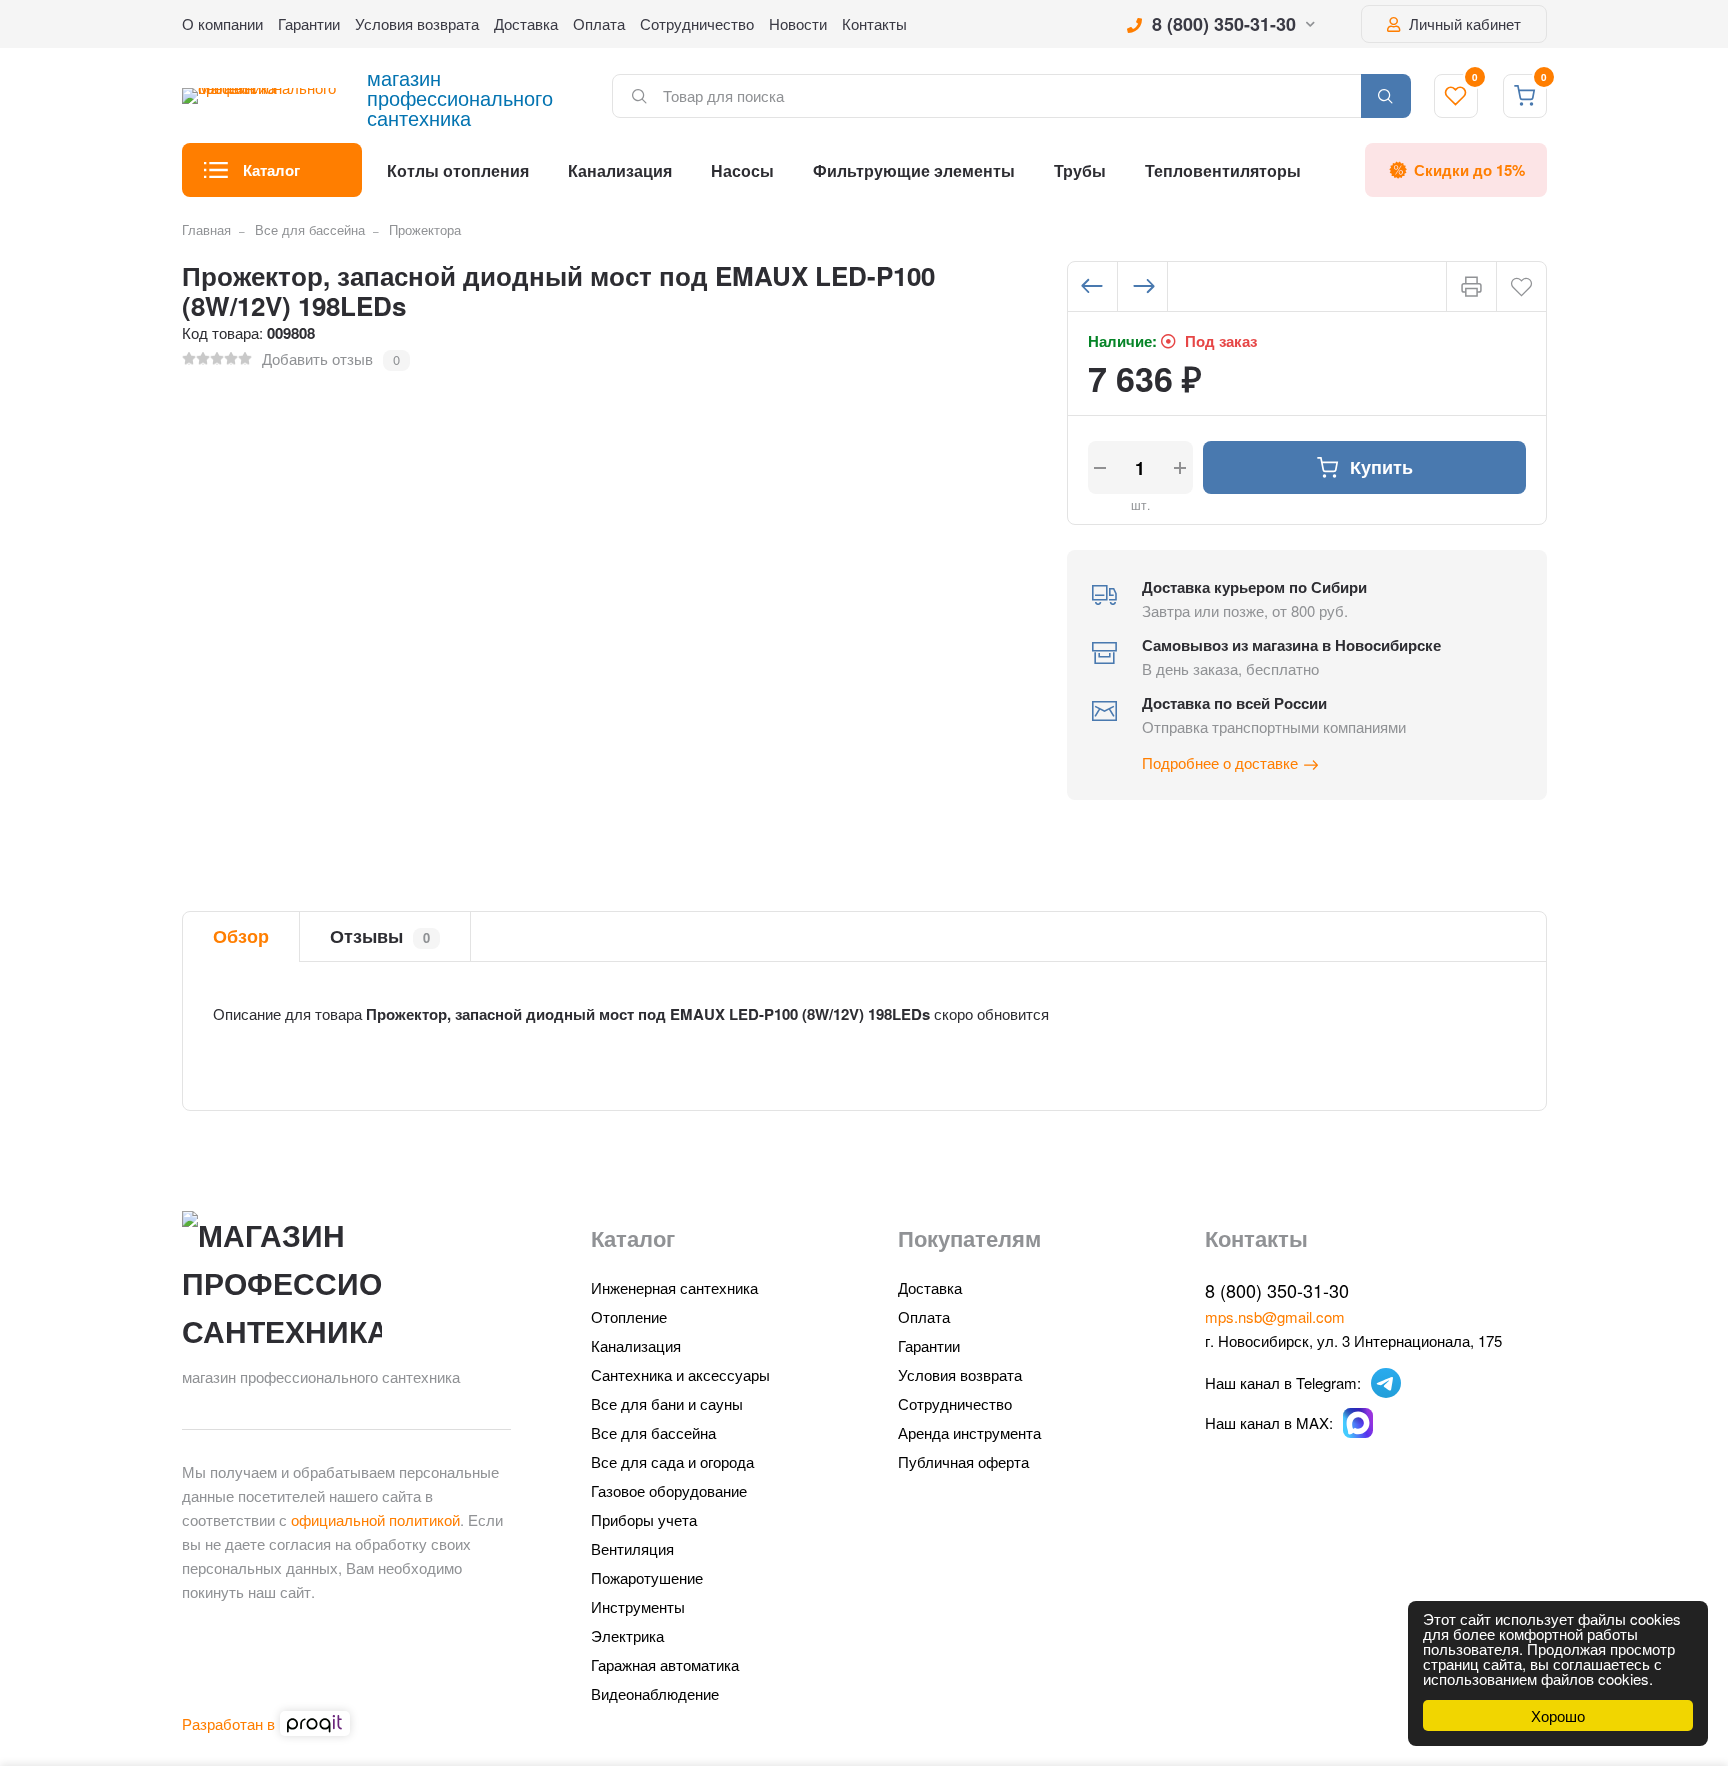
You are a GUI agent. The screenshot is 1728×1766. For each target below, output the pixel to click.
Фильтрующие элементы (914, 170)
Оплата (599, 23)
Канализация (620, 170)
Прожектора (425, 229)
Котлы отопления (458, 170)
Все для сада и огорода (672, 1461)
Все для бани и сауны (667, 1403)
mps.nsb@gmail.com (1275, 1316)
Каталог (271, 170)
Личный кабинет (1463, 23)
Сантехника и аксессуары (680, 1374)
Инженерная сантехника (674, 1287)
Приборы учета (644, 1519)
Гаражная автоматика (665, 1664)
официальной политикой (375, 1519)
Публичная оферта (963, 1461)
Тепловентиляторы (1223, 170)
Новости (798, 23)
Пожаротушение (647, 1577)
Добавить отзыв (317, 358)
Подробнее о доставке (1220, 762)
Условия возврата (417, 23)
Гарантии (309, 23)
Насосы (742, 170)
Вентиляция (632, 1548)
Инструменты (638, 1606)
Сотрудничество (697, 23)
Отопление (629, 1316)
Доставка (526, 23)
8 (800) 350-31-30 (1224, 24)
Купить (1381, 467)
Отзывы (380, 936)
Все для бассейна (310, 229)
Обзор (241, 936)
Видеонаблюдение (655, 1693)
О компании (222, 23)
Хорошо (1558, 1715)
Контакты (874, 23)
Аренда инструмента (969, 1432)
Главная (206, 229)
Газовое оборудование (669, 1490)
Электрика (627, 1635)
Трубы (1080, 170)
